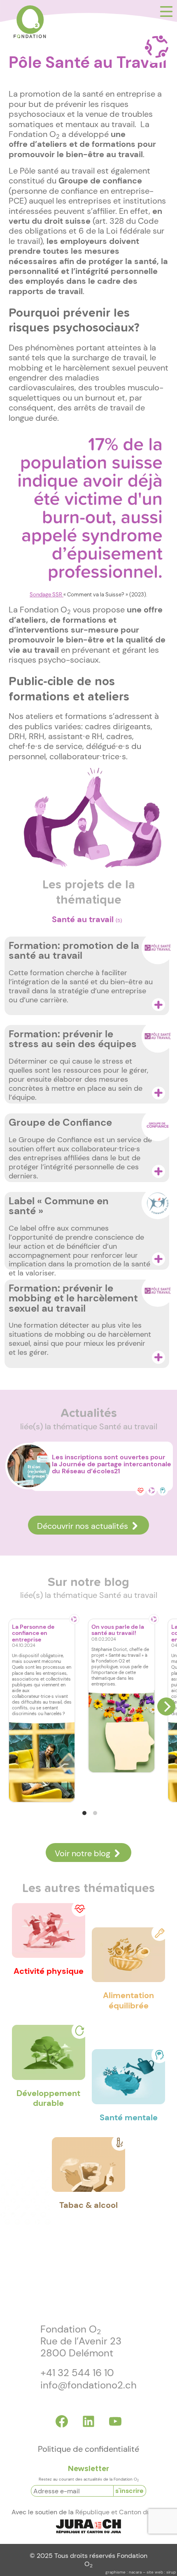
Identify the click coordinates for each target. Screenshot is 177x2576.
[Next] (166, 1707)
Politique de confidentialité (88, 2449)
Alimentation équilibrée (128, 2000)
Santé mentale (129, 2117)
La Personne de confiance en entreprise (33, 1633)
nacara (135, 2572)
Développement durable (48, 2098)
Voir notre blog (83, 1853)
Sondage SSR (47, 595)
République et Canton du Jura (120, 2512)
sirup (171, 2572)
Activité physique (49, 1971)
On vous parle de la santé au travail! (118, 1630)
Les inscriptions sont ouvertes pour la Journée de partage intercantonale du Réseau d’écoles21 (112, 1464)
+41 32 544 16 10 (77, 2373)
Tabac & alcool (88, 2205)
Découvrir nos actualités (83, 1526)
